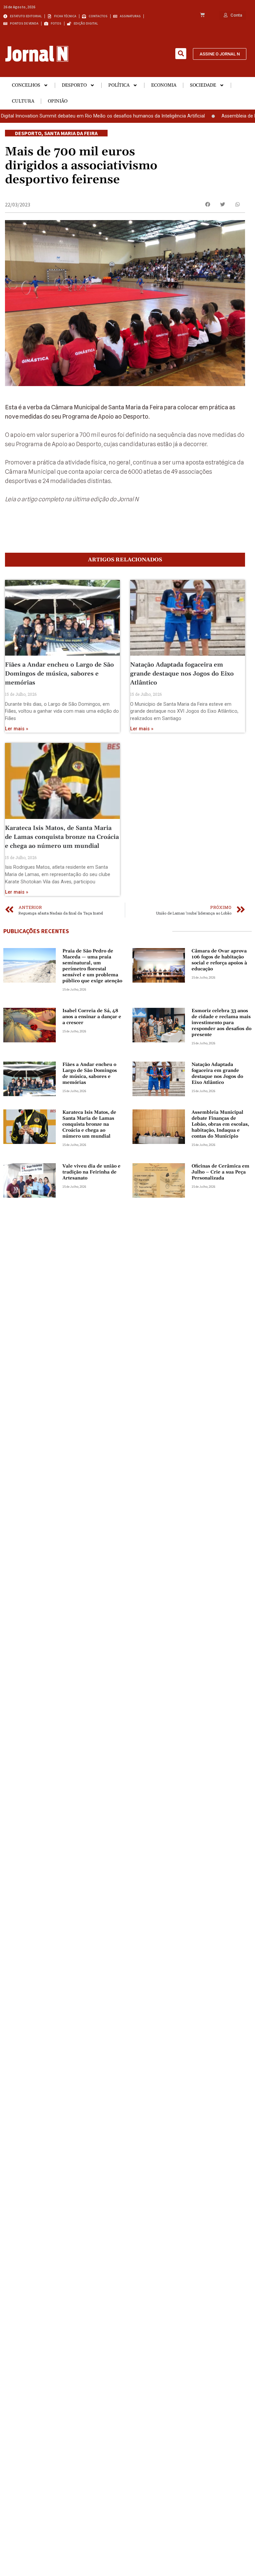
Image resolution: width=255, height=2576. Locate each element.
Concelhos (26, 85)
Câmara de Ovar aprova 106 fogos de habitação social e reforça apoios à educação (219, 960)
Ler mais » (17, 729)
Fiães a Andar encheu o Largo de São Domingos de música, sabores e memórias (59, 674)
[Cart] (202, 15)
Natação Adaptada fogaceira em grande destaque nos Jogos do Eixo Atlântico (182, 674)
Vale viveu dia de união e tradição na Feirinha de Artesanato (91, 1172)
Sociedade (203, 85)
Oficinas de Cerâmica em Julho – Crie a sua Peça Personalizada (220, 1172)
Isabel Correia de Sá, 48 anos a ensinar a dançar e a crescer (92, 1017)
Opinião (58, 101)
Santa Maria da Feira (71, 133)
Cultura (23, 101)
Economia (164, 85)
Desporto (74, 85)
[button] (181, 54)
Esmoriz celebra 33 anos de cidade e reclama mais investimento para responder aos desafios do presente (221, 1023)
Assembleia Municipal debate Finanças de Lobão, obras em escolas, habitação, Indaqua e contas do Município (220, 1124)
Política (119, 85)
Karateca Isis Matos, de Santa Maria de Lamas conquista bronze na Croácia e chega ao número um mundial (62, 837)
